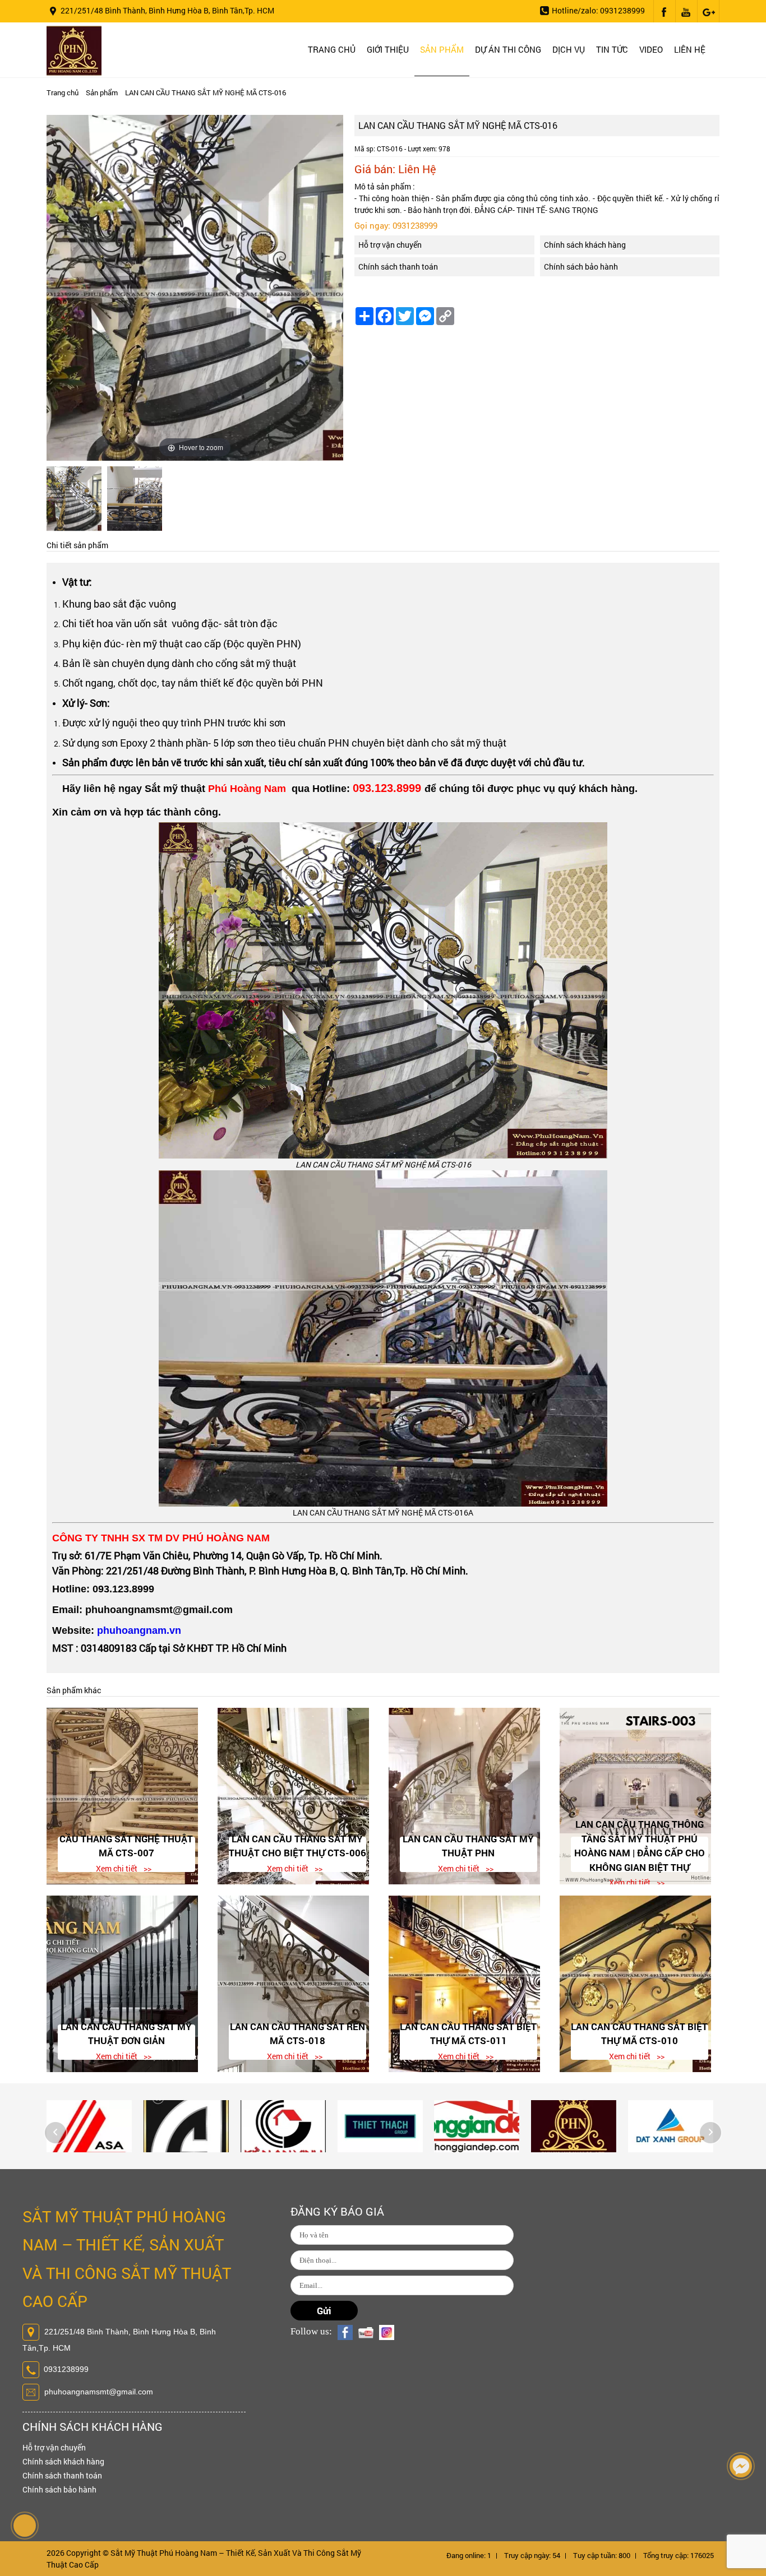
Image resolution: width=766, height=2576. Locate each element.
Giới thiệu (388, 49)
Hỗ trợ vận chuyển (390, 245)
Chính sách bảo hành (581, 267)
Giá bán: (375, 169)
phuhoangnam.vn (139, 1630)
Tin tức (612, 49)
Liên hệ (690, 49)
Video (651, 49)
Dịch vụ (569, 49)
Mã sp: (365, 149)
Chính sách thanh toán (398, 267)
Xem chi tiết (117, 1868)
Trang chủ (332, 49)
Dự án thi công (508, 49)
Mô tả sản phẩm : (385, 186)
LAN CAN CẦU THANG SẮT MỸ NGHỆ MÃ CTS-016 (206, 92)
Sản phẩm (442, 49)
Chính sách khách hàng (585, 245)
